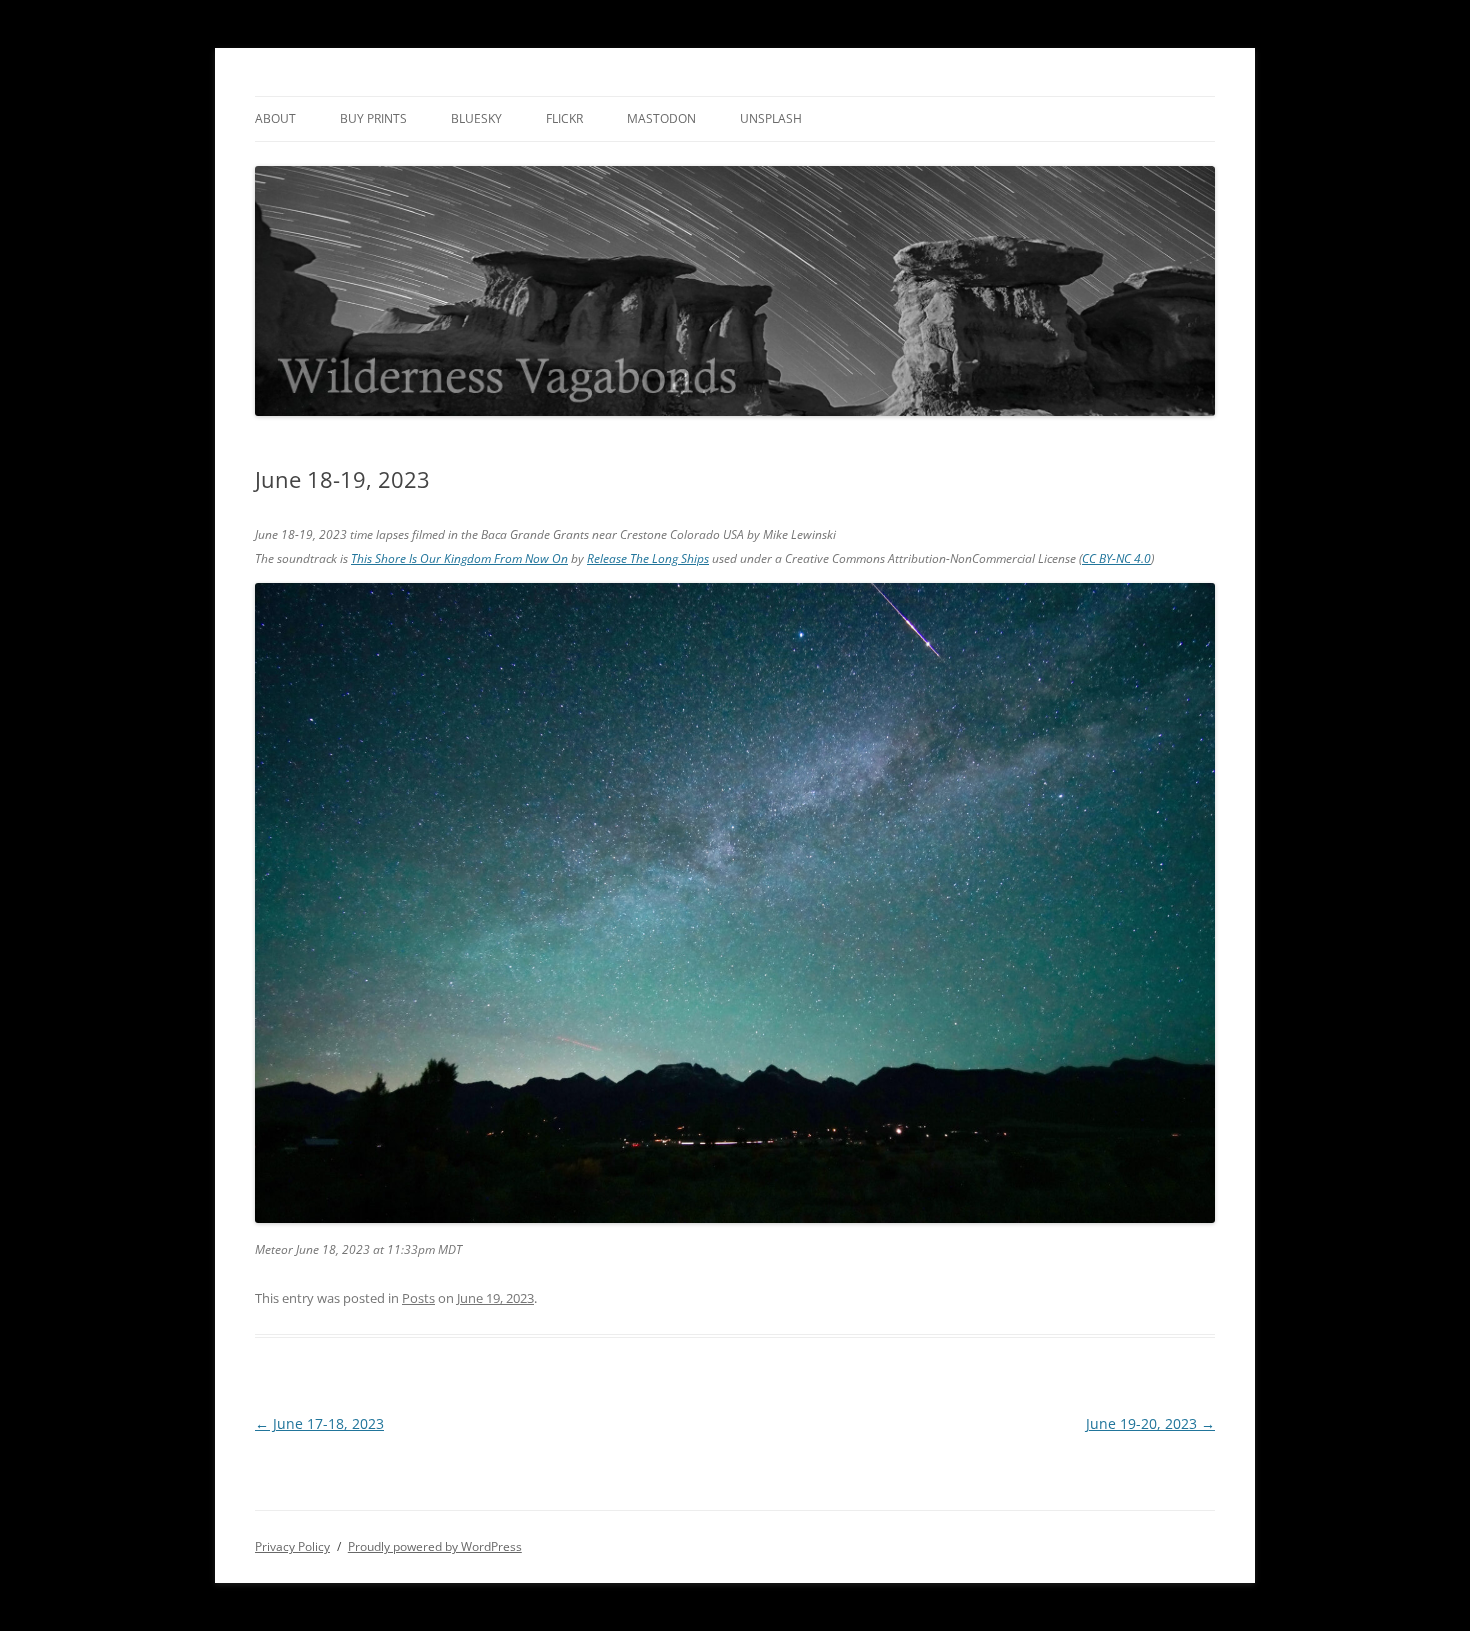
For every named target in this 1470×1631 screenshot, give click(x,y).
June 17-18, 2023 (319, 1423)
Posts (418, 1298)
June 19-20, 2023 (1150, 1423)
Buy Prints (373, 118)
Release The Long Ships (648, 558)
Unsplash (771, 118)
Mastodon (661, 118)
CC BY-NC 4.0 (1116, 558)
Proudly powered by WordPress (435, 1546)
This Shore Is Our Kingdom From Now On (459, 558)
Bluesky (476, 118)
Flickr (564, 118)
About (275, 118)
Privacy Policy (292, 1546)
